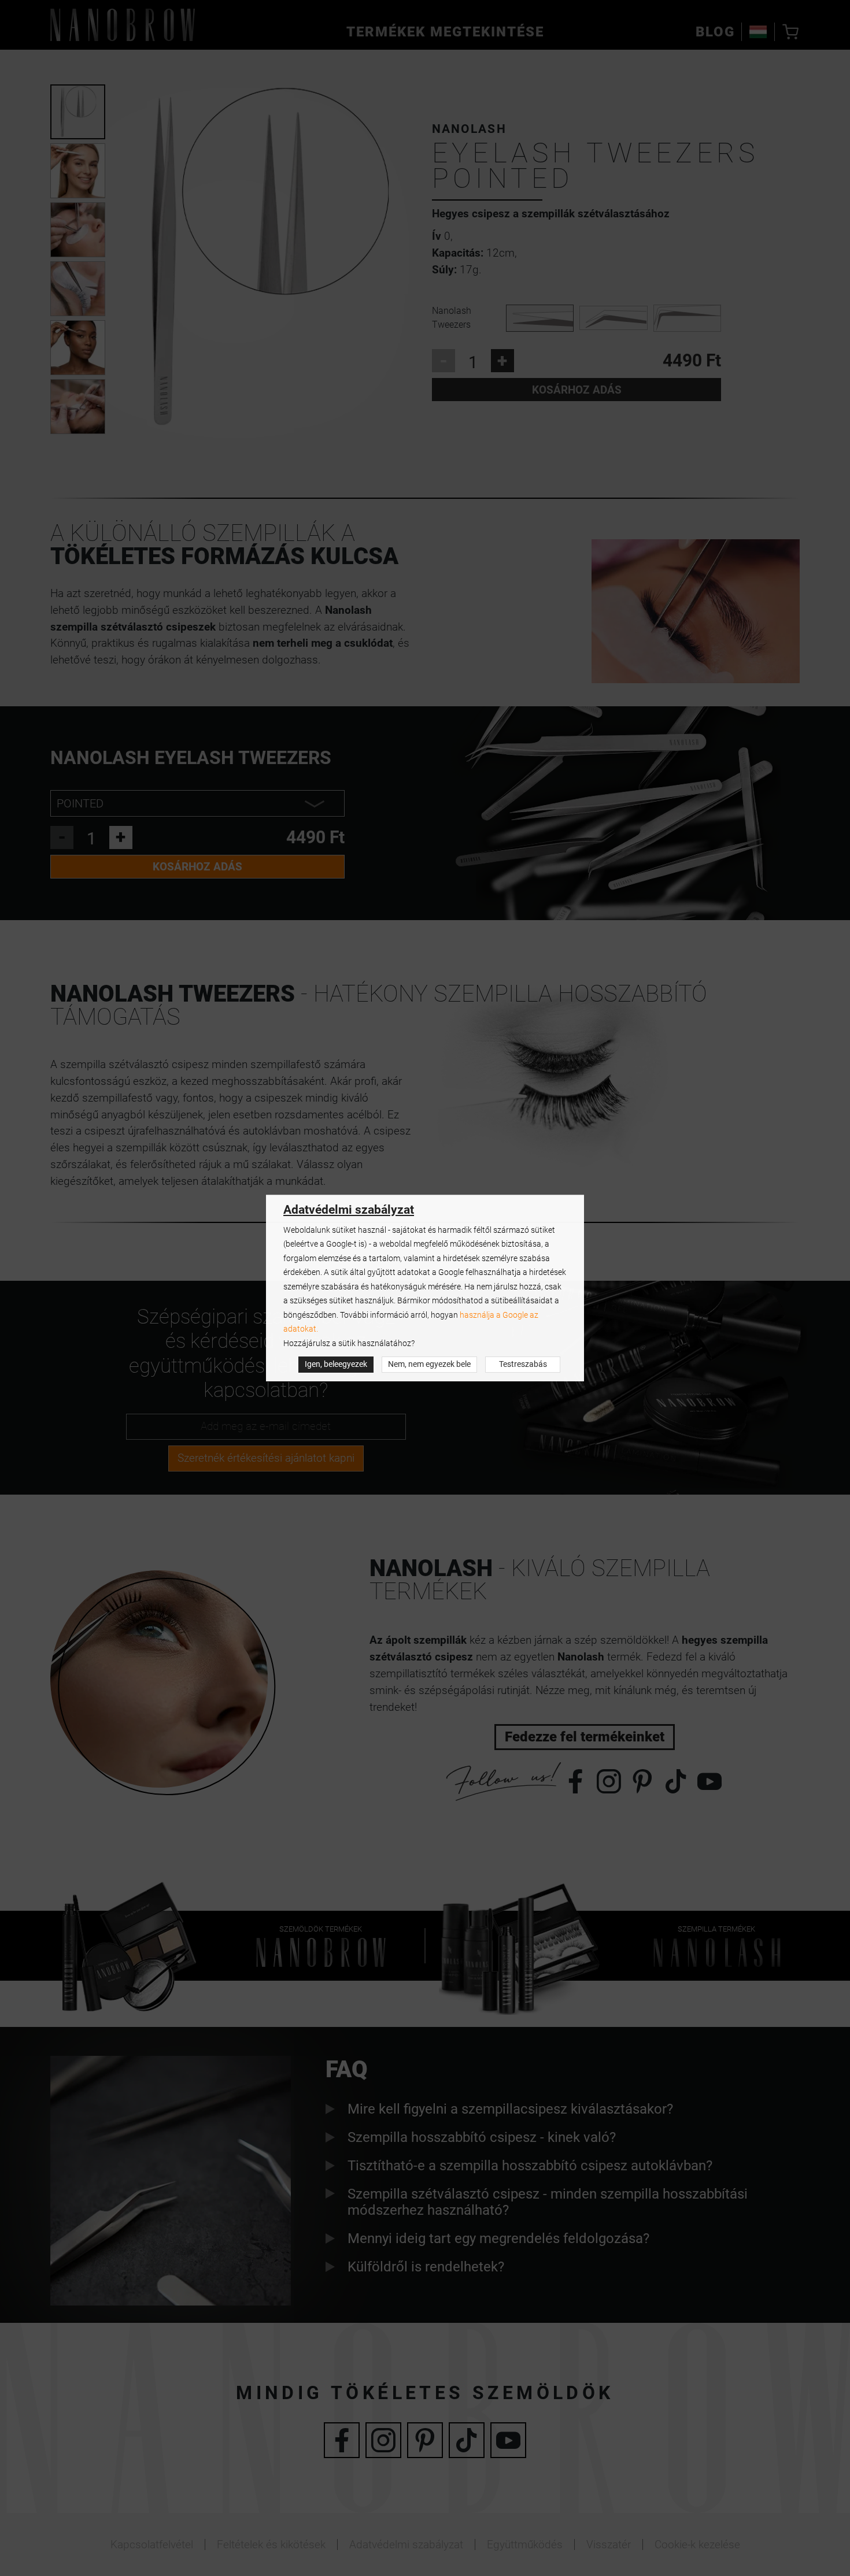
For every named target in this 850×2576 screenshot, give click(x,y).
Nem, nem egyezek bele (429, 1364)
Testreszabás (523, 1364)
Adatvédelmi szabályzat (349, 1210)
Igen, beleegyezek (336, 1364)
